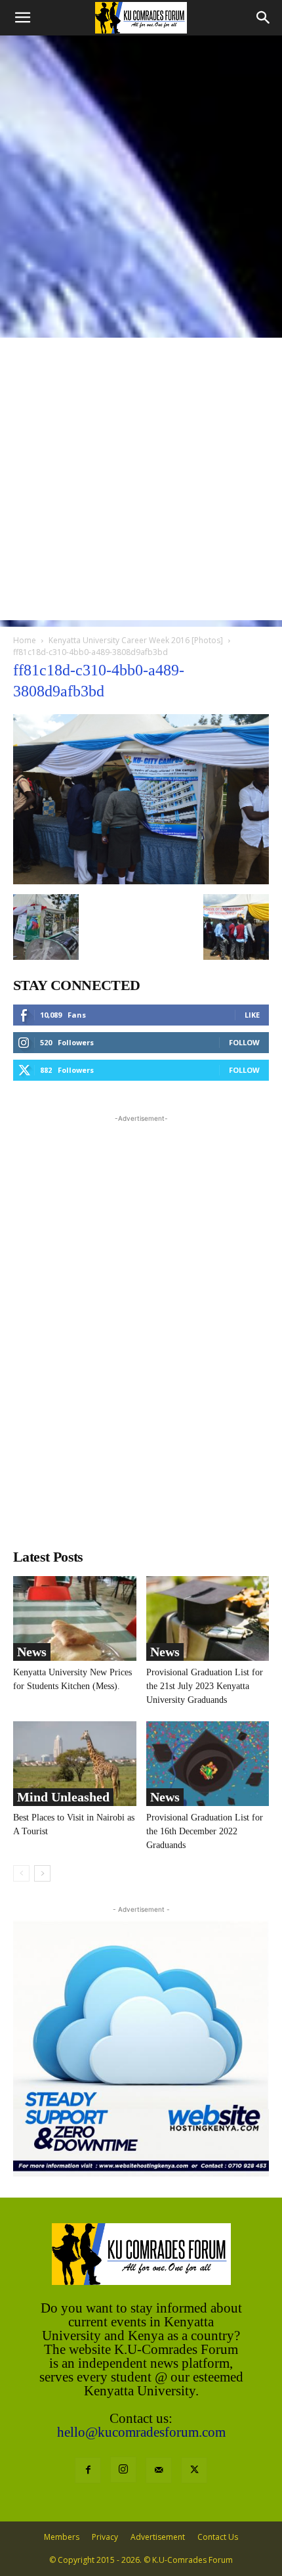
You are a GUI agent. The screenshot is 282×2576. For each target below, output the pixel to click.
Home (25, 640)
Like (252, 1015)
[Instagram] (123, 2470)
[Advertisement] (141, 183)
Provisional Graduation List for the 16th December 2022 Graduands (205, 1831)
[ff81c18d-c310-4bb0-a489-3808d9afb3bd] (141, 881)
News (32, 1652)
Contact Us (218, 2537)
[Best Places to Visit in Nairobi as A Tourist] (75, 1764)
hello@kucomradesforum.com (141, 2432)
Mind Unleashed (63, 1797)
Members (62, 2537)
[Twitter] (194, 2470)
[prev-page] (21, 1873)
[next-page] (42, 1873)
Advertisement (158, 2537)
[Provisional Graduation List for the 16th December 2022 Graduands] (208, 1764)
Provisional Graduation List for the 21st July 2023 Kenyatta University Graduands (205, 1686)
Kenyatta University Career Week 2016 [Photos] (136, 640)
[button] (22, 18)
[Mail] (159, 2470)
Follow (244, 1042)
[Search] (264, 18)
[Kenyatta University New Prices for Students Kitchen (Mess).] (75, 1618)
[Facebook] (88, 2470)
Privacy (105, 2537)
